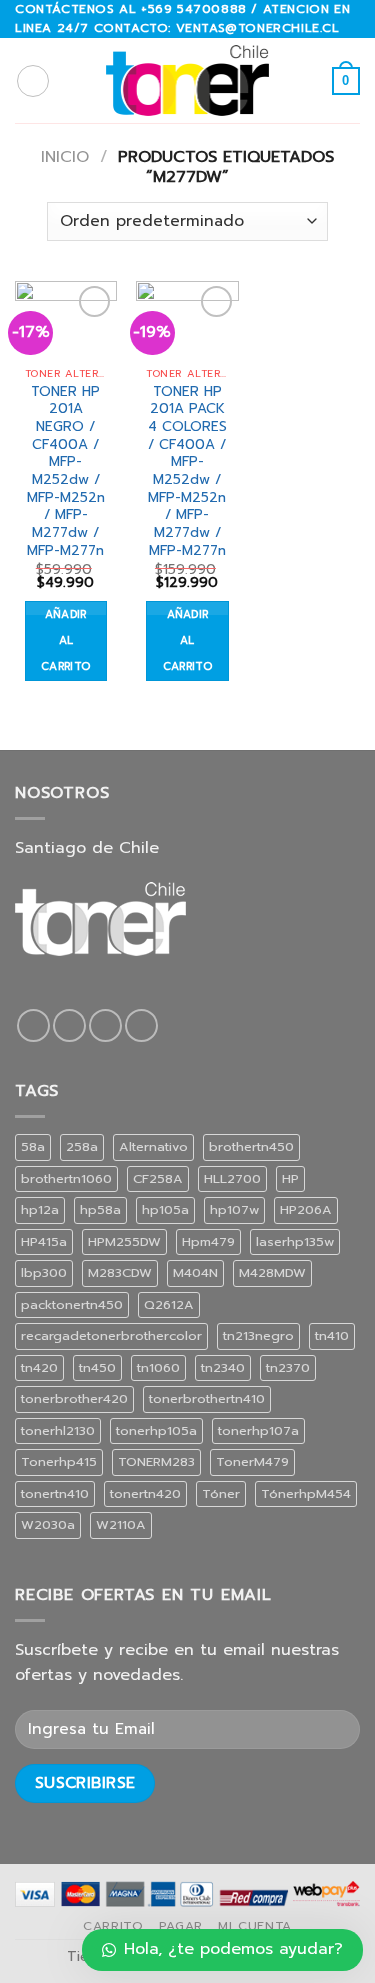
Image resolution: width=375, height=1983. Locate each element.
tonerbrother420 (74, 1398)
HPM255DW (124, 1241)
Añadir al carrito (65, 640)
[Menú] (33, 81)
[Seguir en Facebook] (33, 1025)
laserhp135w (295, 1241)
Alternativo (153, 1146)
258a (82, 1146)
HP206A (306, 1209)
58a (33, 1146)
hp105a (165, 1209)
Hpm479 (208, 1241)
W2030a (48, 1524)
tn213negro (258, 1335)
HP (290, 1178)
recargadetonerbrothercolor (111, 1335)
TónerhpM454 (306, 1493)
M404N (195, 1272)
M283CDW (120, 1272)
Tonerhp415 (59, 1461)
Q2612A (169, 1304)
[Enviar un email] (105, 1025)
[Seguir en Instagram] (69, 1025)
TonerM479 (252, 1461)
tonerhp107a (258, 1430)
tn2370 (288, 1367)
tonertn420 (145, 1493)
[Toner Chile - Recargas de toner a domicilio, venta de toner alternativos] (188, 80)
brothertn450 (251, 1146)
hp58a (100, 1209)
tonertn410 (55, 1493)
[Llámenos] (141, 1025)
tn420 (39, 1367)
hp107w (234, 1209)
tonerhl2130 (58, 1430)
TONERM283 (156, 1461)
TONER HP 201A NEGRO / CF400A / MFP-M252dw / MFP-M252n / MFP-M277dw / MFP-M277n (66, 471)
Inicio (65, 157)
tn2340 (223, 1367)
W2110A (121, 1524)
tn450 (97, 1367)
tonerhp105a (156, 1430)
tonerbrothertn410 (207, 1398)
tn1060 (158, 1367)
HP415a (44, 1241)
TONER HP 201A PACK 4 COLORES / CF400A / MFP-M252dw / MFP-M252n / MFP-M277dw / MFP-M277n (187, 471)
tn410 (332, 1335)
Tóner (221, 1493)
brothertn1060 (66, 1178)
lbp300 (44, 1272)
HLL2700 (232, 1178)
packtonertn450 (72, 1304)
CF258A (158, 1178)
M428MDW (272, 1272)
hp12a (40, 1209)
